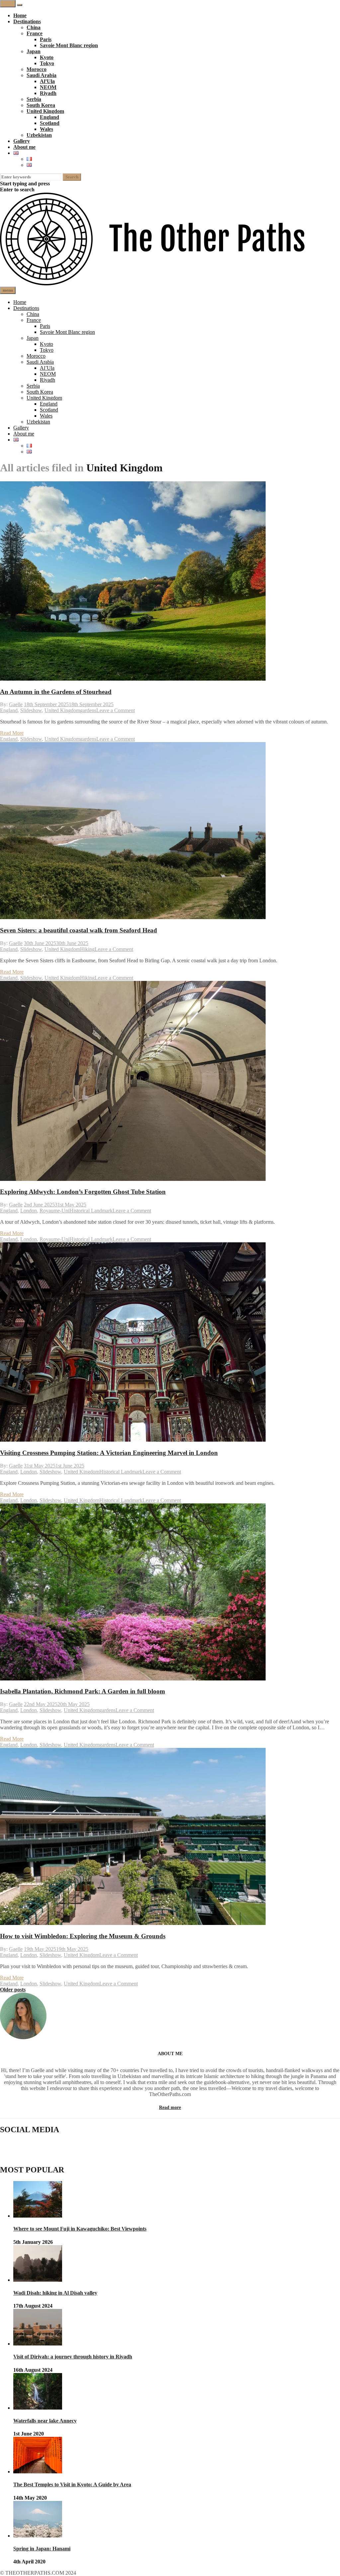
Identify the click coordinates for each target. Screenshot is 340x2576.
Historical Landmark (91, 1211)
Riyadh (48, 93)
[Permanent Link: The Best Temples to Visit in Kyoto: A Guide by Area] (38, 2472)
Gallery (22, 141)
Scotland (50, 123)
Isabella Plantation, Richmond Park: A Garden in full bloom (83, 1691)
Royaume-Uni (54, 1211)
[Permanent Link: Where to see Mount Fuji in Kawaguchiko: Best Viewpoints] (38, 2216)
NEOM (48, 87)
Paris (46, 39)
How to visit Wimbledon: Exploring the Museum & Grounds (83, 1936)
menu (8, 3)
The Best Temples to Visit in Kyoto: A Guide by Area (72, 2484)
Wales (46, 129)
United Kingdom (45, 111)
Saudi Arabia (42, 75)
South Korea (41, 105)
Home (20, 15)
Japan (34, 51)
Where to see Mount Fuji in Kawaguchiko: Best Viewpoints (80, 2229)
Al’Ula (47, 81)
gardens (88, 710)
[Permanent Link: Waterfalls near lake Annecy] (38, 2408)
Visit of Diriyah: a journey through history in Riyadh (73, 2357)
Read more (170, 2107)
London (29, 1211)
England (49, 117)
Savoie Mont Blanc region (69, 45)
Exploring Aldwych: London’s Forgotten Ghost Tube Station (83, 1192)
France (35, 33)
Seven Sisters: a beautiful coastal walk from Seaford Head (79, 930)
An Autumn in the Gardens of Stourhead (56, 692)
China (34, 27)
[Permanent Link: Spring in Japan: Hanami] (38, 2536)
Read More (12, 733)
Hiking (87, 949)
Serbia (34, 99)
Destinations (27, 21)
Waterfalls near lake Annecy (45, 2421)
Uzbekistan (39, 135)
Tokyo (47, 63)
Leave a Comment (116, 710)
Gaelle (16, 704)
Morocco (37, 69)
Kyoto (47, 57)
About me (24, 147)
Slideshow (31, 710)
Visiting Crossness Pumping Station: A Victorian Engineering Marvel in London (109, 1453)
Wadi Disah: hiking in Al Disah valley (55, 2293)
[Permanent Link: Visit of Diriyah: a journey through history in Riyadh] (38, 2344)
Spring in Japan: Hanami (42, 2549)
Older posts (13, 1990)
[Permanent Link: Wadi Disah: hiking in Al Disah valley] (38, 2280)
